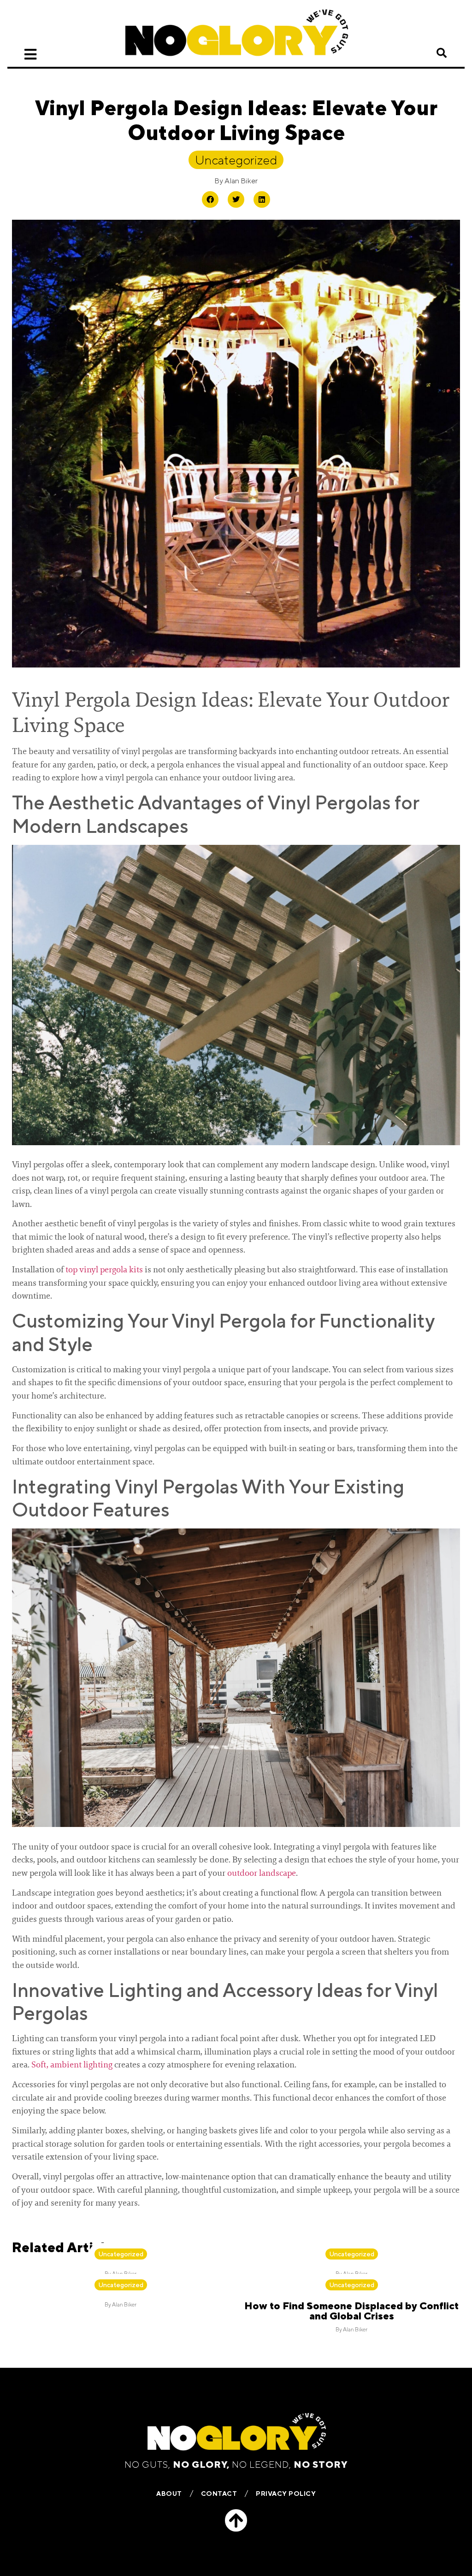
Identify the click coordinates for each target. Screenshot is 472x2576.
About (169, 2494)
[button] (442, 53)
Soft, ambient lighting (72, 2065)
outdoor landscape (262, 1873)
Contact (219, 2494)
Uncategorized (236, 160)
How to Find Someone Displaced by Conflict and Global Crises (351, 2311)
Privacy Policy (286, 2494)
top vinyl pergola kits (104, 1270)
